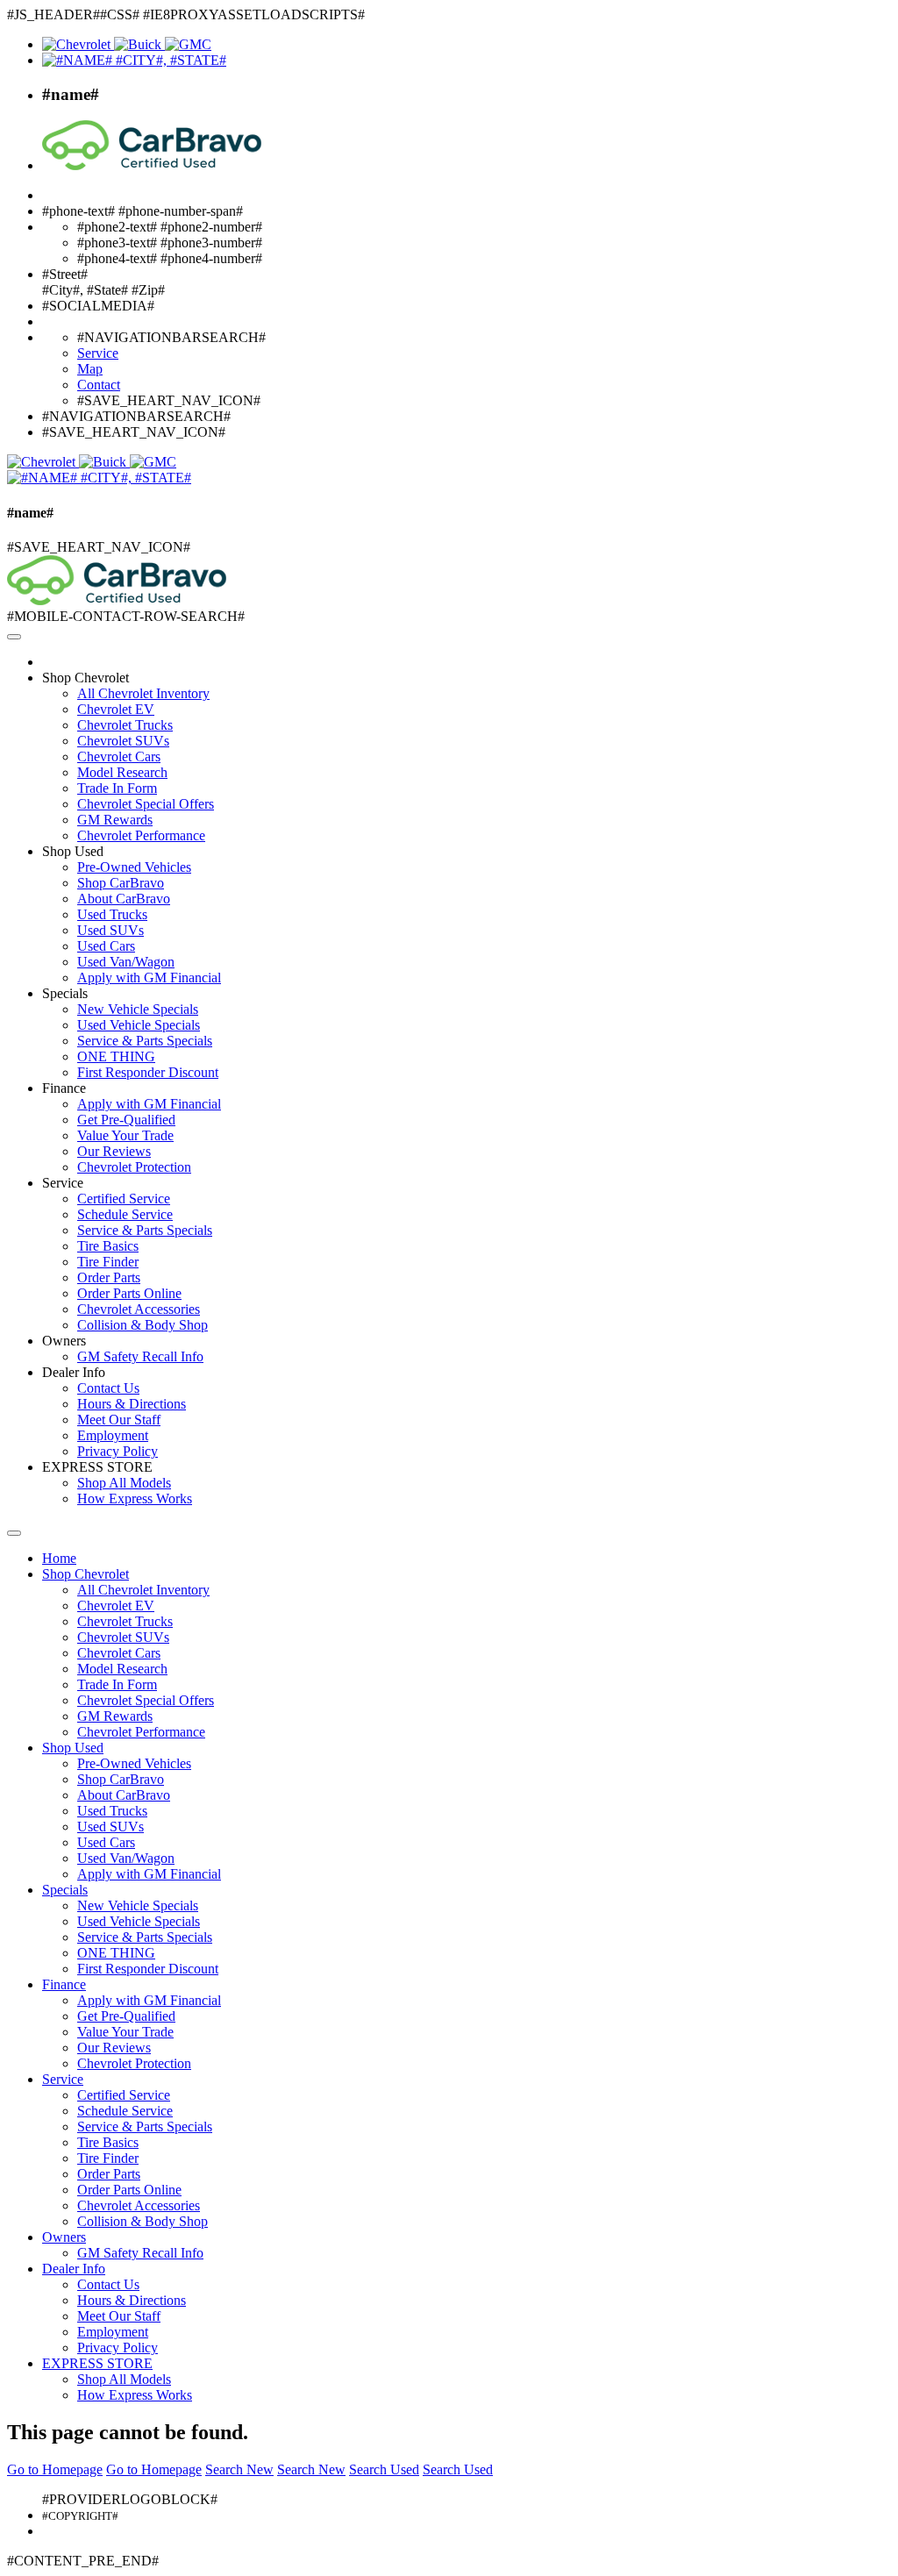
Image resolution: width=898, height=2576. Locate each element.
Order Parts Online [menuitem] (129, 1293)
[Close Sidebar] (14, 1533)
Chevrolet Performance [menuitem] (141, 835)
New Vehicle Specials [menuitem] (138, 1009)
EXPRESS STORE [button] (97, 1467)
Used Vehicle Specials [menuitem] (139, 1025)
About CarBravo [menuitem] (124, 899)
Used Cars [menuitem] (106, 946)
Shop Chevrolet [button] (86, 678)
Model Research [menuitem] (122, 772)
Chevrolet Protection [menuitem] (134, 1167)
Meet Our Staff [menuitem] (119, 1420)
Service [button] (63, 1183)
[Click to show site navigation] (14, 637)
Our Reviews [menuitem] (114, 1151)
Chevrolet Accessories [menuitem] (139, 1309)
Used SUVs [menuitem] (110, 930)
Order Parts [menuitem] (109, 1277)
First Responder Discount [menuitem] (148, 1072)
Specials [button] (65, 993)
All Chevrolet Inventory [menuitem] (143, 693)
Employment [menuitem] (113, 1435)
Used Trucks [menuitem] (112, 914)
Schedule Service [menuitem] (125, 1214)
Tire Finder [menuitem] (108, 1262)
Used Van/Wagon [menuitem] (126, 962)
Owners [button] (64, 1341)
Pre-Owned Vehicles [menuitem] (134, 867)
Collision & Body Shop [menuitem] (143, 1325)
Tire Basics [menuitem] (108, 1246)
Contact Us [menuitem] (108, 1388)
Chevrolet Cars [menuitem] (119, 756)
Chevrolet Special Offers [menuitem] (146, 804)
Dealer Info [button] (74, 1372)
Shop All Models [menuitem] (124, 1483)
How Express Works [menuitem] (135, 1499)
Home (59, 1558)
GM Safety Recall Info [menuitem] (140, 1356)
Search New (239, 2469)
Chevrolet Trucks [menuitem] (125, 725)
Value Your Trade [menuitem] (125, 1135)
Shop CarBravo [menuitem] (121, 883)
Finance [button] (64, 1088)
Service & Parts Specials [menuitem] (145, 1041)
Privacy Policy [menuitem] (118, 1451)
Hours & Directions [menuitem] (132, 1404)
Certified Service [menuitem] (124, 1199)
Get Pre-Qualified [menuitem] (126, 1120)
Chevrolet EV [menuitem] (116, 709)
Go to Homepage (55, 2469)
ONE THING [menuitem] (116, 1056)
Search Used (384, 2469)
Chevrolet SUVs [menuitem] (123, 741)
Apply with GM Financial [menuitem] (149, 978)
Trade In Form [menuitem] (117, 788)
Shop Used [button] (73, 851)
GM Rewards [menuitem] (115, 820)
